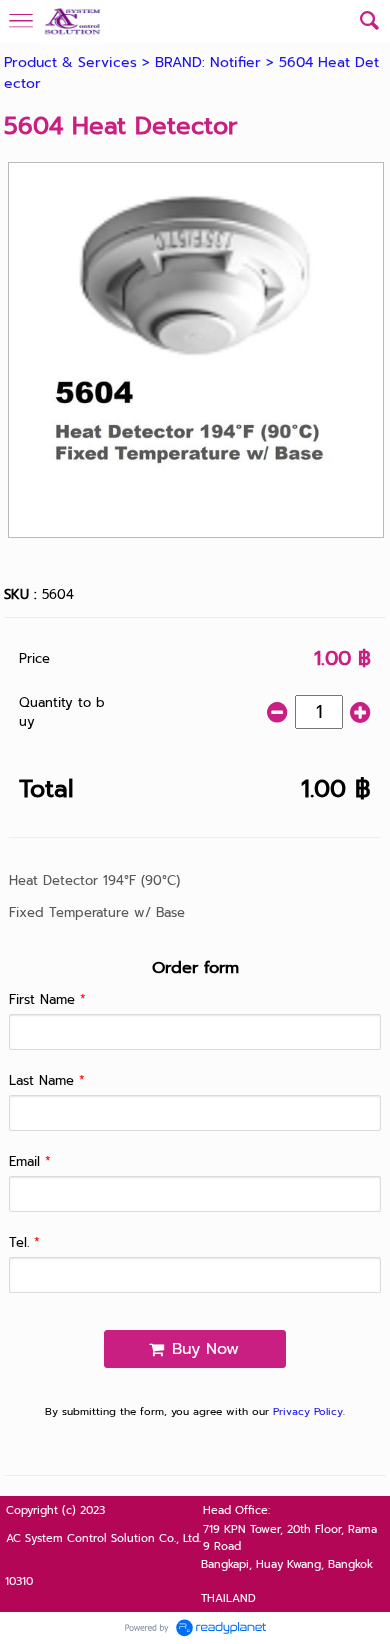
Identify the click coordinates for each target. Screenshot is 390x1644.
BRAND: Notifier (208, 62)
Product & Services (70, 62)
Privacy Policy (308, 1411)
